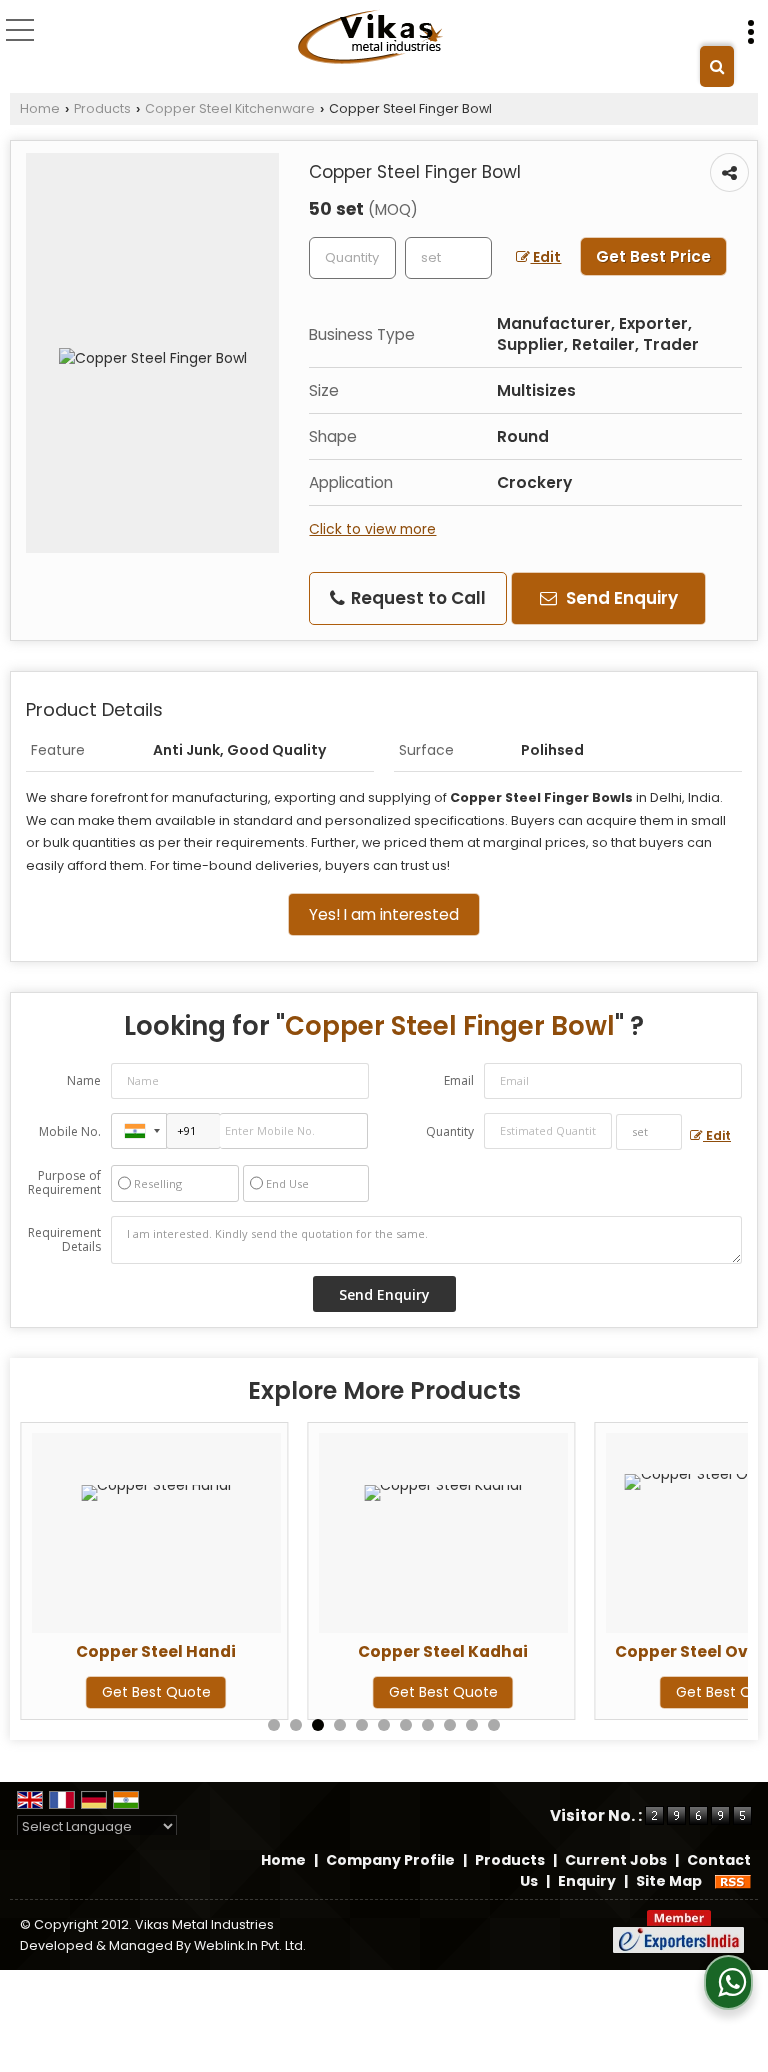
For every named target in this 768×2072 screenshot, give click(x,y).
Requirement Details (64, 1240)
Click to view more (372, 529)
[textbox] (448, 258)
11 (494, 1725)
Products (102, 108)
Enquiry (587, 1881)
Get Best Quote (156, 1692)
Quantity (450, 1131)
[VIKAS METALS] (372, 38)
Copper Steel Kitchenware (230, 108)
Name (84, 1080)
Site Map (669, 1881)
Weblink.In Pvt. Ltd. (250, 1945)
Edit (545, 257)
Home (40, 108)
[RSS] (733, 1881)
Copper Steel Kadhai (443, 1651)
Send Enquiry (620, 598)
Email (459, 1080)
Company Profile (390, 1860)
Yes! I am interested (384, 914)
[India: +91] (139, 1131)
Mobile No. (70, 1131)
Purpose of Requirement (64, 1183)
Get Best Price (653, 256)
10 (472, 1725)
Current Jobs (616, 1860)
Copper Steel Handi (156, 1651)
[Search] (717, 66)
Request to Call (416, 598)
